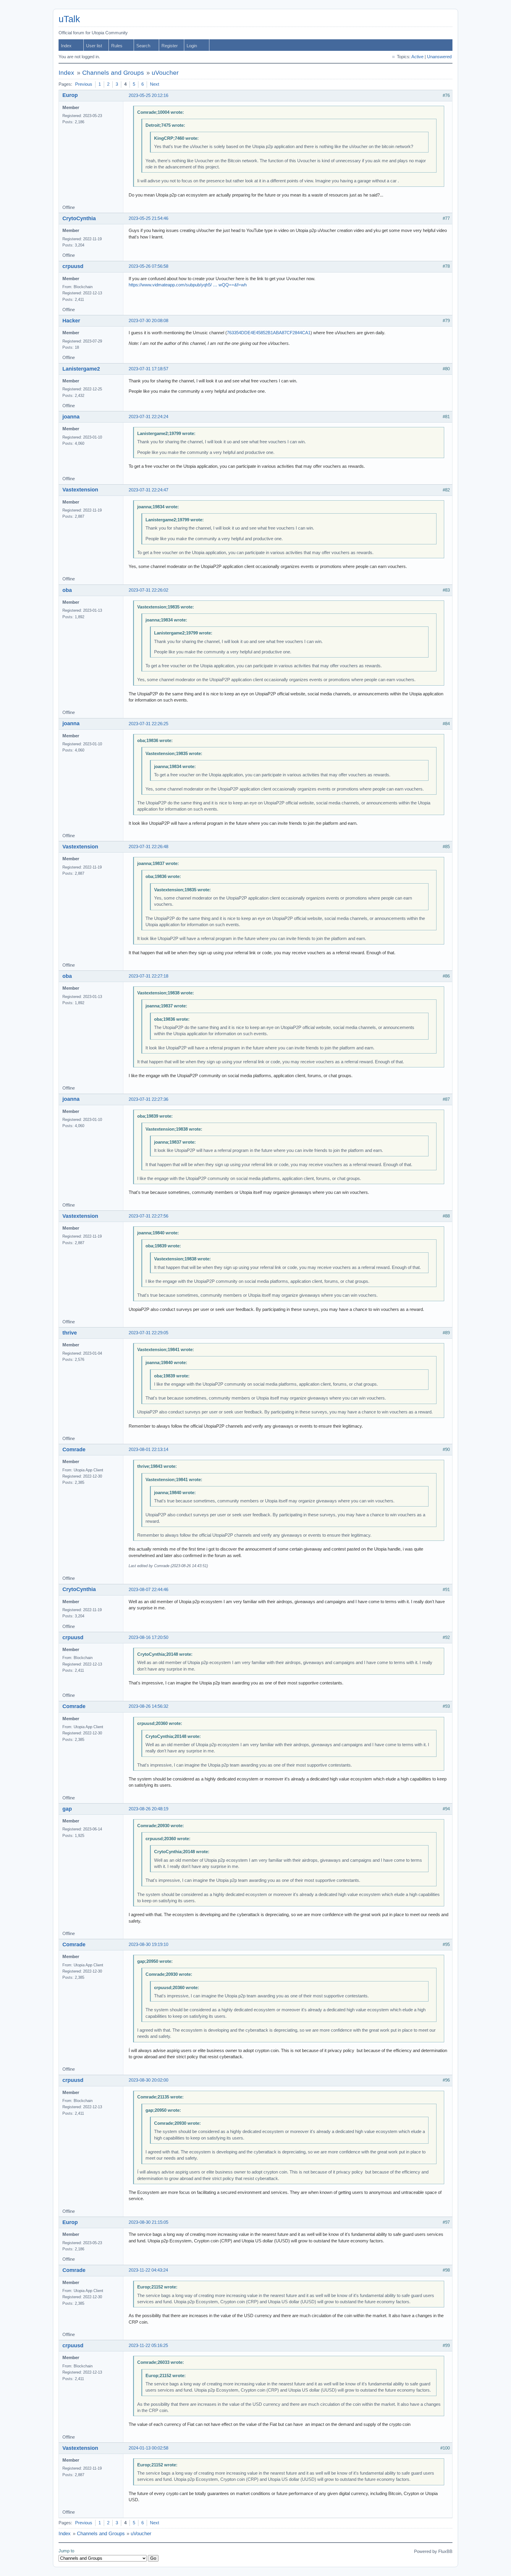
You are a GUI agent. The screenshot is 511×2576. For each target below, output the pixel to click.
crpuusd (73, 266)
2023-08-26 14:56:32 (148, 1706)
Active (417, 57)
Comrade (74, 1449)
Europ (70, 95)
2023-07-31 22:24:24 (148, 417)
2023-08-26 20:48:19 (148, 1809)
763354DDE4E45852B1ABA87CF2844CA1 (269, 333)
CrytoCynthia (79, 218)
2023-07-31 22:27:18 (148, 976)
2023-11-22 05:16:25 (148, 2345)
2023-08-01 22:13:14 (148, 1449)
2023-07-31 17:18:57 (148, 369)
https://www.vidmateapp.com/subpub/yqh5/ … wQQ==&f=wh (188, 285)
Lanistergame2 (81, 369)
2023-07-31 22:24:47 (148, 490)
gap (67, 1809)
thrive (70, 1333)
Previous (84, 84)
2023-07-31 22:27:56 (148, 1216)
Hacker (71, 321)
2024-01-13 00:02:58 (148, 2448)
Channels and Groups (113, 73)
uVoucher (165, 73)
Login (192, 46)
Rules (117, 46)
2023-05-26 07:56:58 (148, 266)
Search (143, 46)
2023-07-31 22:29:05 (148, 1333)
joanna (71, 417)
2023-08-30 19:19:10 (148, 1944)
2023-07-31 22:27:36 (148, 1099)
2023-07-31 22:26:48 (148, 847)
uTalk (69, 19)
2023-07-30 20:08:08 (148, 321)
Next (155, 84)
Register (170, 46)
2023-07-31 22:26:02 (148, 590)
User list (94, 46)
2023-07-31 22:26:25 (148, 724)
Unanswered (439, 57)
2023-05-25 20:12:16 (148, 95)
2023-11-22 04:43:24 (148, 2270)
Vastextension (80, 490)
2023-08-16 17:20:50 (148, 1637)
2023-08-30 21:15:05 (148, 2222)
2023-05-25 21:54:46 (148, 218)
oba (67, 590)
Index (66, 46)
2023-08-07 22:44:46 (148, 1590)
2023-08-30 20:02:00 (148, 2080)
